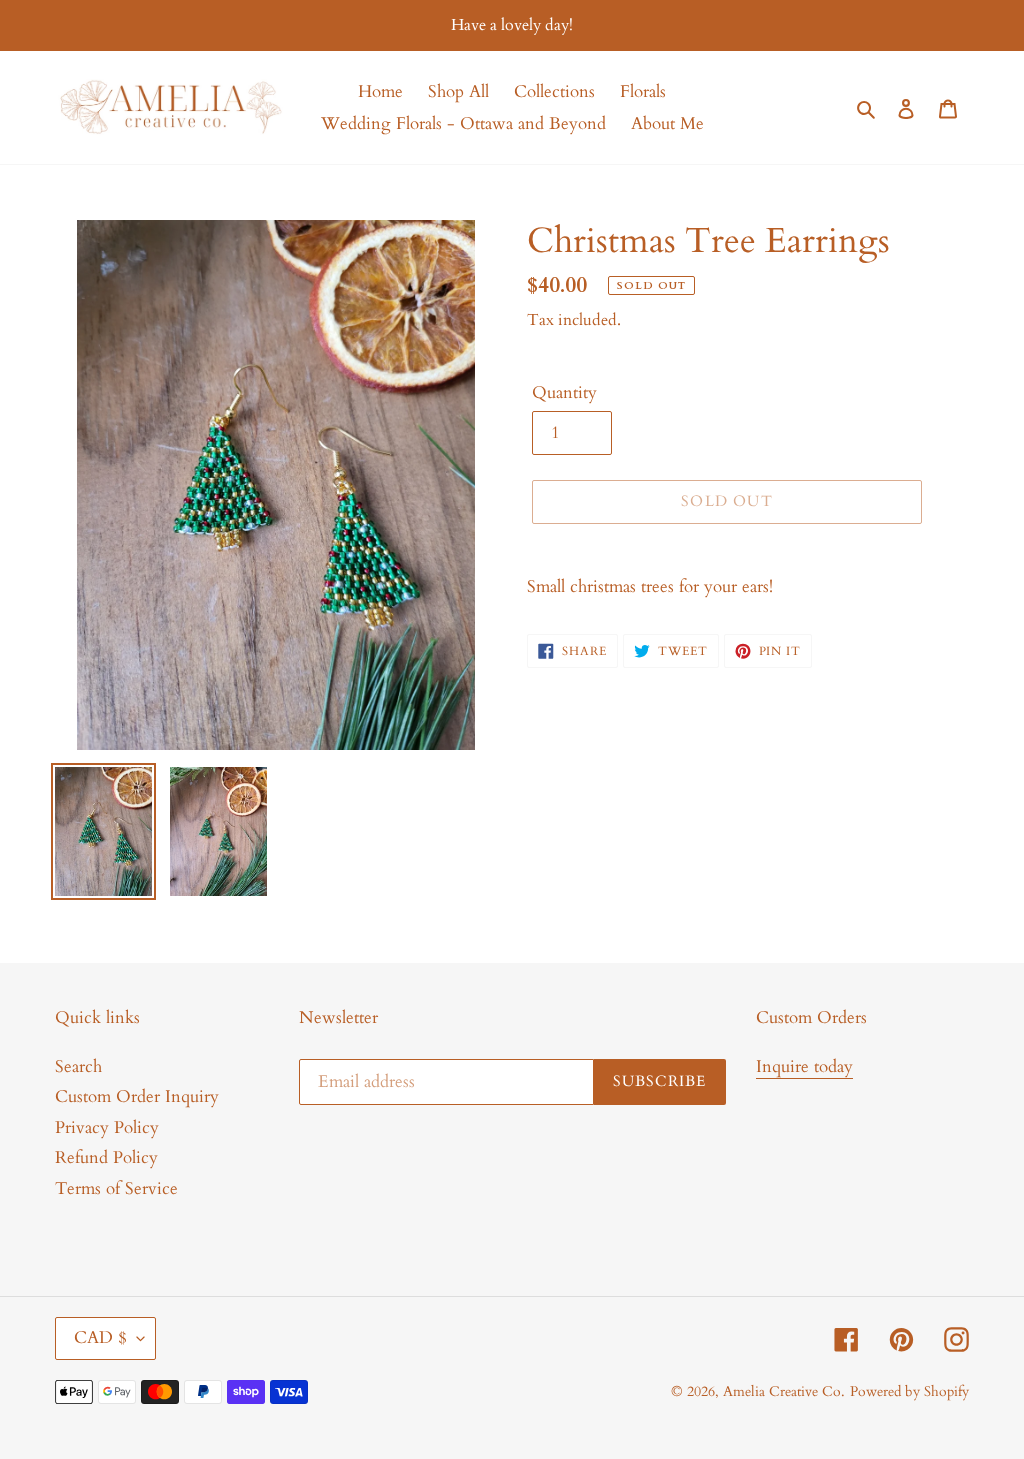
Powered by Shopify (909, 1391)
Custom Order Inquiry (137, 1096)
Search (78, 1066)
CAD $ (100, 1337)
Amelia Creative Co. (784, 1391)
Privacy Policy (107, 1127)
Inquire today (804, 1066)
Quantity (564, 392)
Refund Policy (106, 1157)
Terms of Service (116, 1188)
